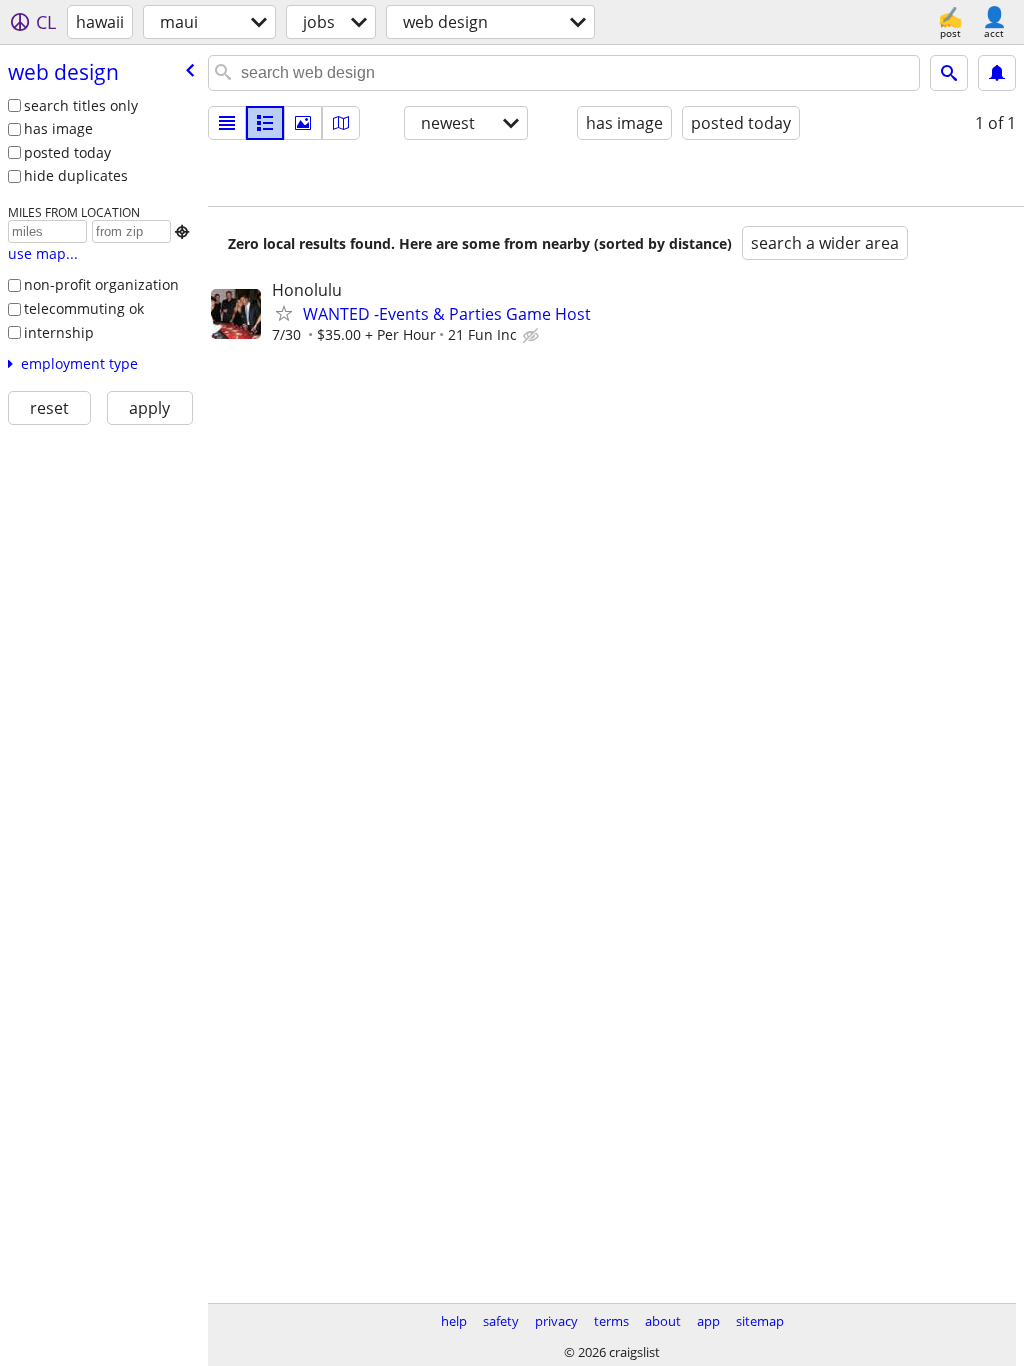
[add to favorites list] (284, 313)
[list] (227, 123)
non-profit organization (101, 284)
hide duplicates (76, 175)
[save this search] (997, 73)
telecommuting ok (84, 308)
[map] (341, 123)
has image (58, 128)
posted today (67, 152)
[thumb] (265, 123)
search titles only (81, 105)
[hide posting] (533, 336)
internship (59, 332)
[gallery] (303, 123)
